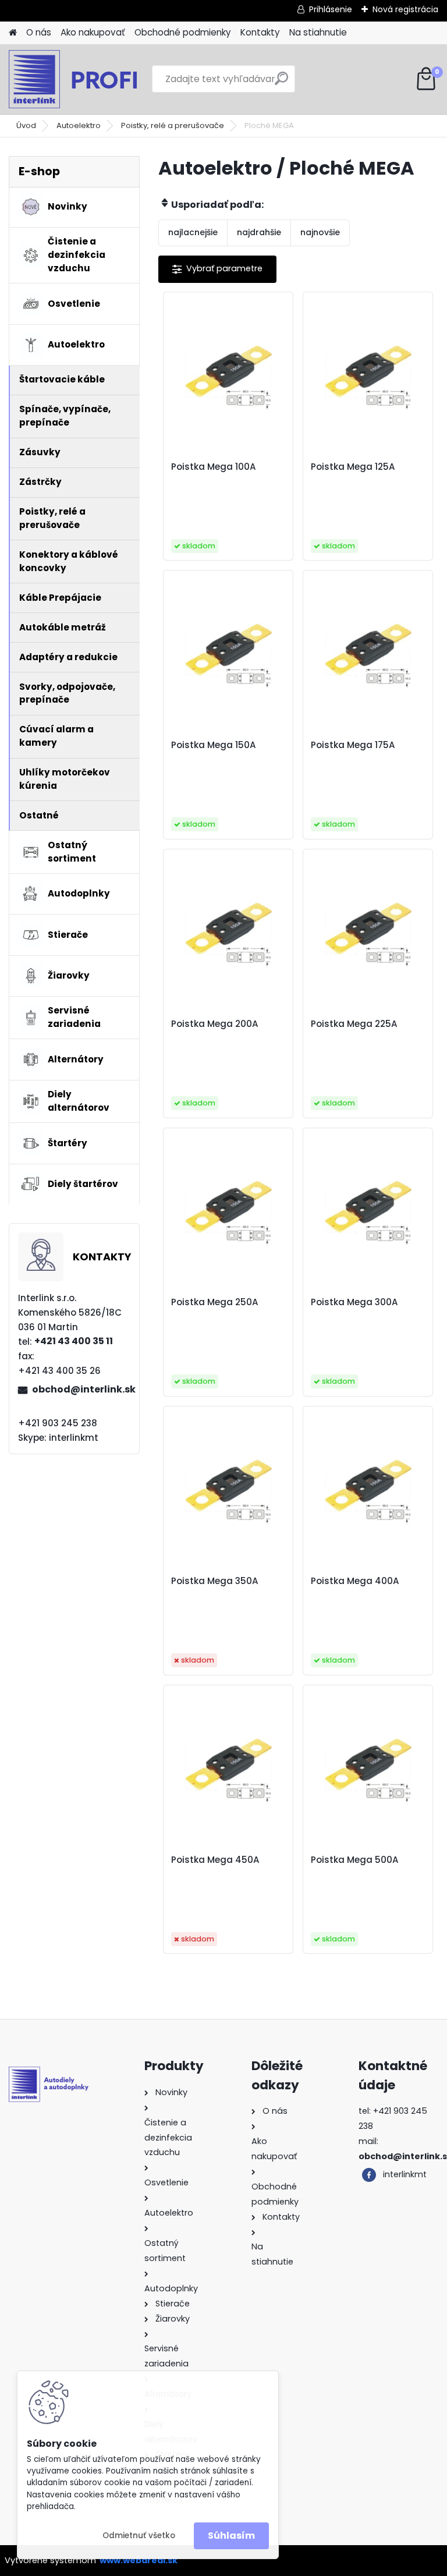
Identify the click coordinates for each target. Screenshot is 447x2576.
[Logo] (89, 79)
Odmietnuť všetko (139, 2536)
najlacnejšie (193, 232)
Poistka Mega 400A (355, 1581)
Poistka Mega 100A (214, 467)
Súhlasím (231, 2536)
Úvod (26, 125)
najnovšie (320, 232)
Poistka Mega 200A (215, 1024)
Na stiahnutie (318, 32)
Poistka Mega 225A (354, 1024)
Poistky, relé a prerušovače (173, 125)
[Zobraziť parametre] (217, 269)
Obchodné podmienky (183, 32)
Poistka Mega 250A (215, 1302)
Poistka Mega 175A (353, 745)
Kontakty (260, 32)
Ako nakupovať (93, 32)
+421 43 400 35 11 (74, 1341)
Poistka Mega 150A (214, 745)
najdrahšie (259, 232)
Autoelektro (79, 125)
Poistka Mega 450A (215, 1860)
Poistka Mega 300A (354, 1302)
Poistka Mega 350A (215, 1581)
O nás (39, 32)
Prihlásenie (331, 9)
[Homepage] (13, 33)
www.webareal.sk (139, 2560)
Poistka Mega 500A (355, 1860)
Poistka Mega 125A (353, 467)
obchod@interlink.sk (81, 1389)
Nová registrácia (405, 9)
